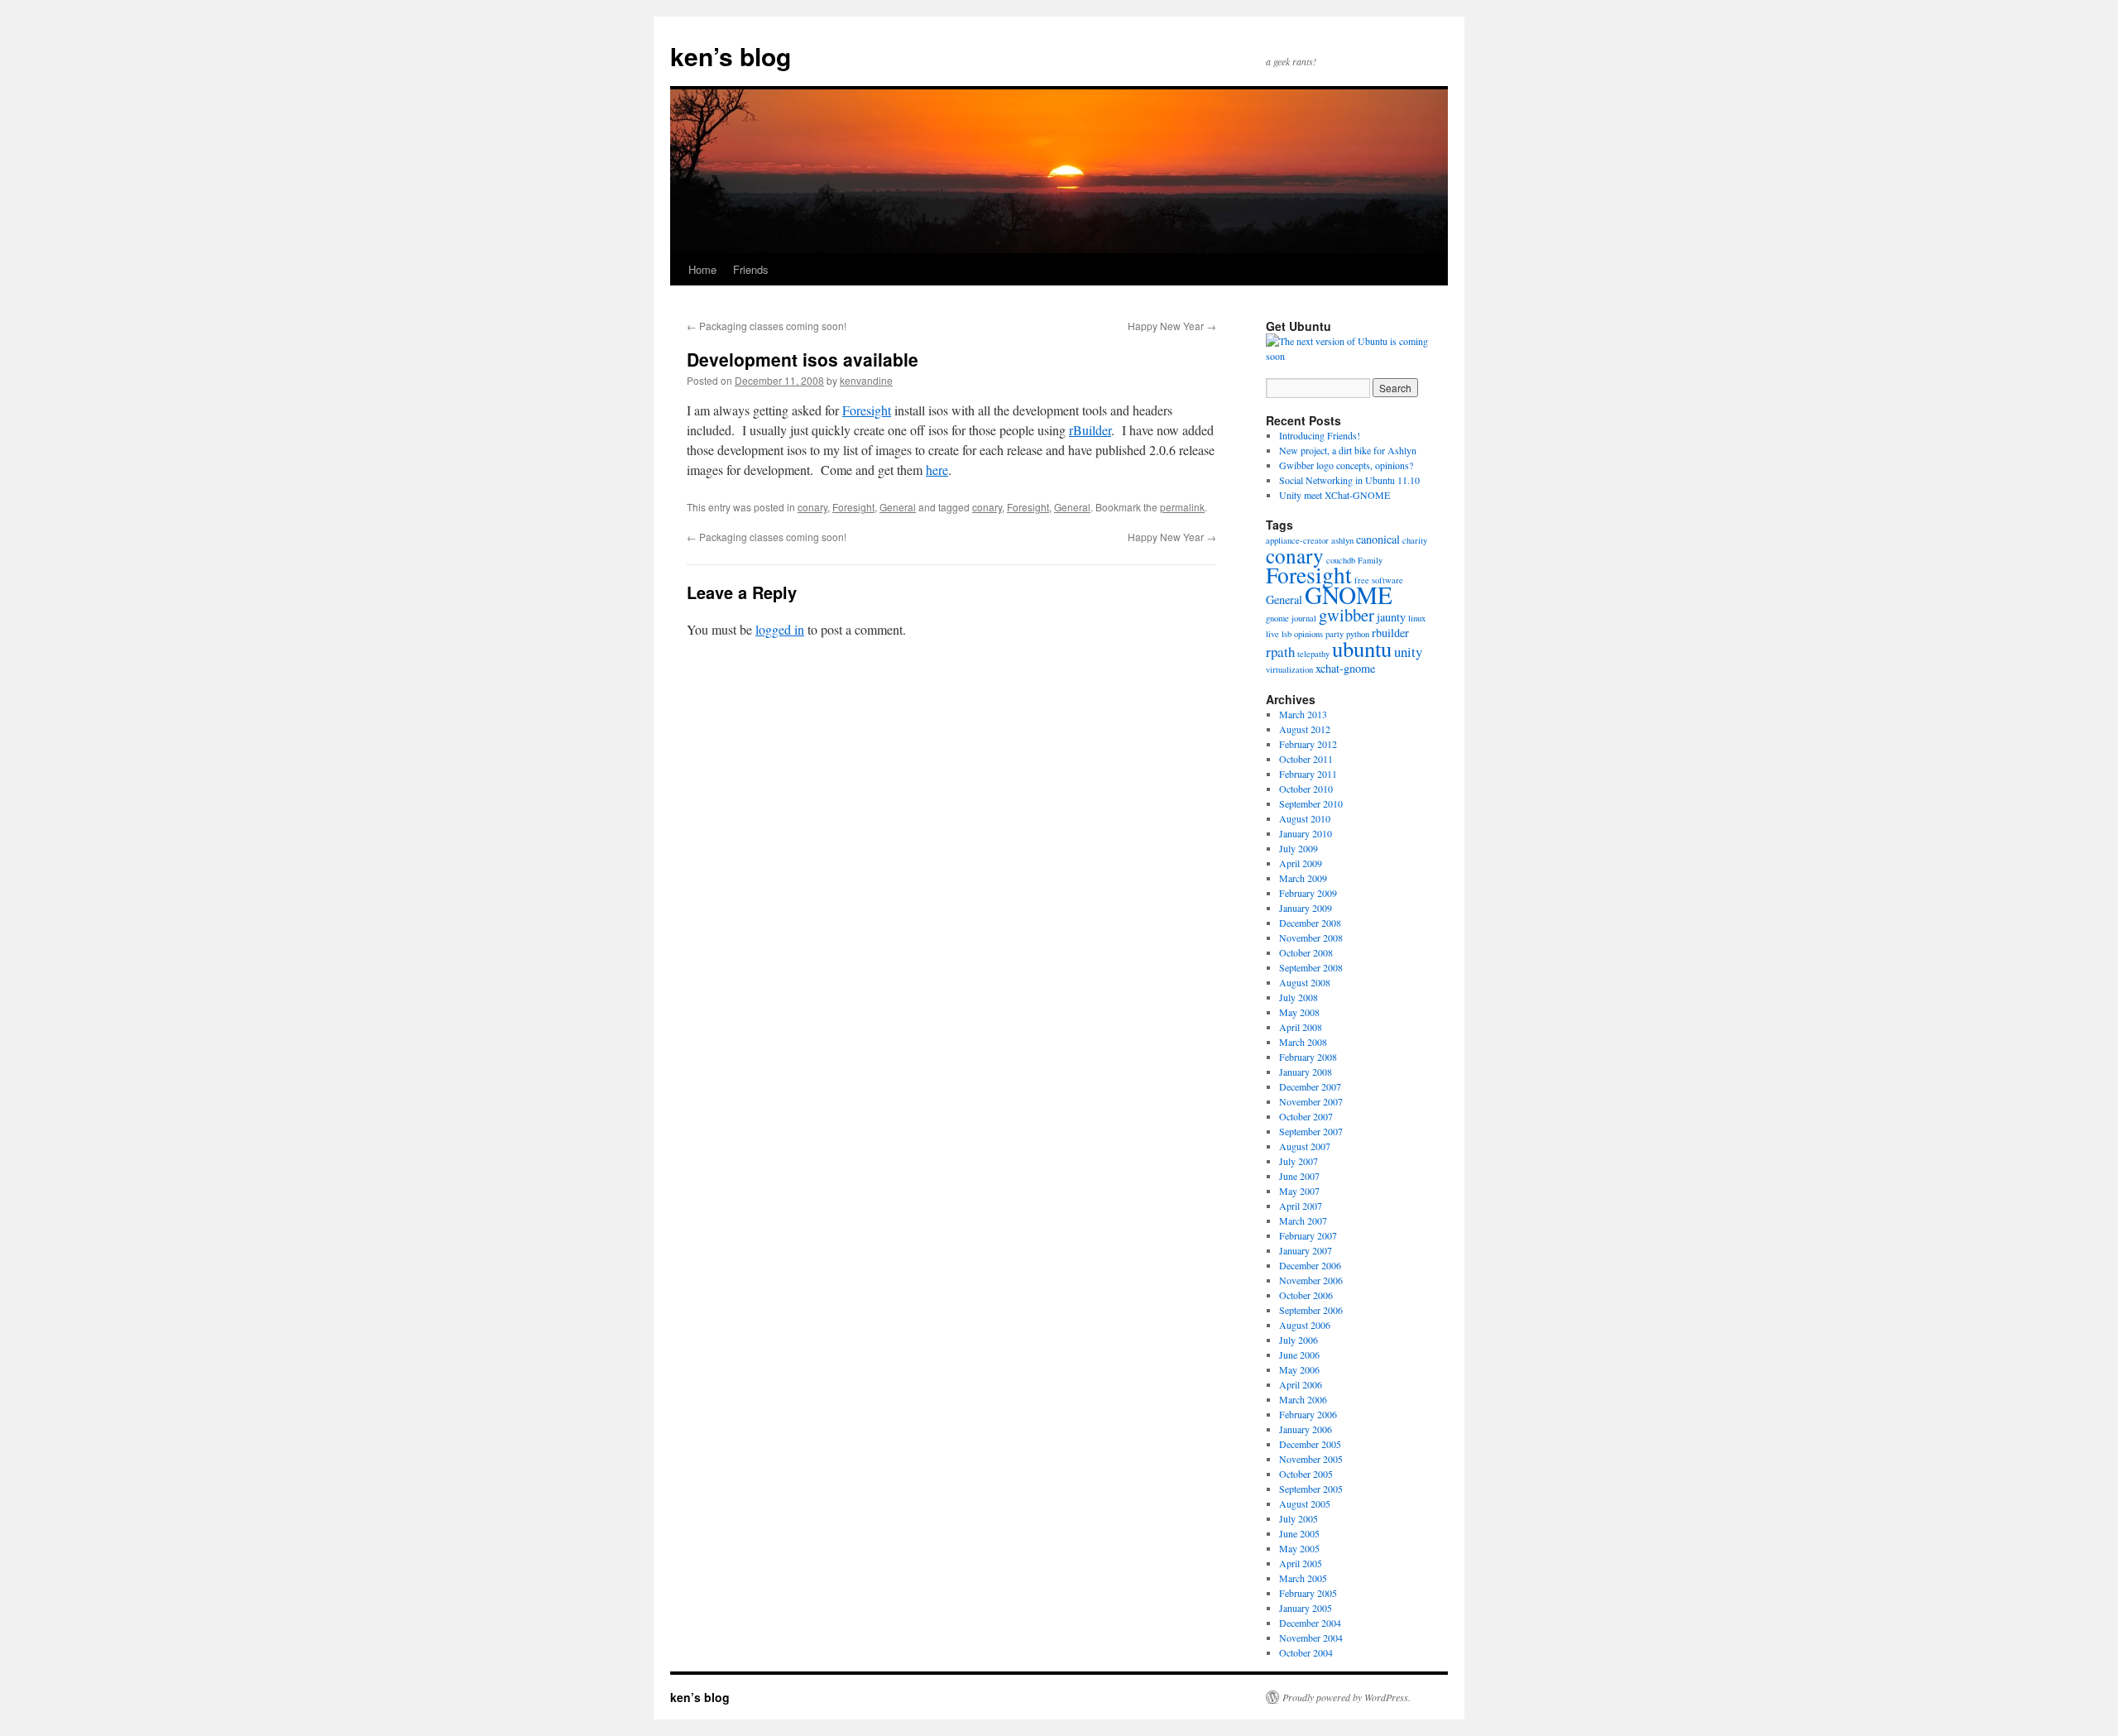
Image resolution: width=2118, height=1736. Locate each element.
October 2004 (1306, 1652)
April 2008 (1301, 1027)
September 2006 (1311, 1310)
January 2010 (1306, 833)
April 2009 (1301, 863)
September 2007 (1311, 1131)
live (1272, 634)
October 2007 (1306, 1116)
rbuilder (1390, 633)
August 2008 (1305, 982)
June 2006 (1299, 1355)
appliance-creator (1297, 540)
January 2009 (1306, 908)
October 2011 (1306, 759)
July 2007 (1299, 1161)
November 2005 (1311, 1459)
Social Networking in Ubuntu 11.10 (1349, 480)
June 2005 (1299, 1533)
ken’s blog (731, 56)
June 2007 (1299, 1176)
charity (1415, 540)
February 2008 (1308, 1057)
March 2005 (1303, 1578)
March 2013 (1303, 714)
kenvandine (866, 380)
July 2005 (1299, 1518)
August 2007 (1305, 1146)
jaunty (1391, 617)
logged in (780, 629)
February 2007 (1308, 1235)
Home (702, 269)
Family (1370, 560)
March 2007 (1303, 1220)
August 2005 (1305, 1503)
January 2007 (1306, 1250)
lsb (1287, 634)
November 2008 (1311, 938)
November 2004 (1311, 1638)
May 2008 (1299, 1012)
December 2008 (1310, 923)
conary (812, 507)
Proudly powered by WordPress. (1347, 1697)
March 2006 (1303, 1399)
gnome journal (1291, 618)
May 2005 (1299, 1548)
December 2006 (1310, 1265)
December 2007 (1310, 1086)
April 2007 (1301, 1206)
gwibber (1347, 615)
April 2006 (1301, 1384)
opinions (1308, 634)
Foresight (867, 410)
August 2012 (1305, 729)
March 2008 (1303, 1042)
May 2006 (1299, 1369)
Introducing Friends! (1320, 435)
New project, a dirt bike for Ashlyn (1348, 450)
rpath (1280, 652)
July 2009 (1299, 848)
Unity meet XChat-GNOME (1335, 495)
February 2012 (1308, 744)
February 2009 (1308, 893)
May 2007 (1299, 1191)
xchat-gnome (1345, 668)
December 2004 (1310, 1623)
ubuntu (1362, 649)
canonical (1378, 539)
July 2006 (1299, 1340)
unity (1408, 652)
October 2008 (1306, 952)
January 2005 (1306, 1608)
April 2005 (1301, 1563)
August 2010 (1305, 818)
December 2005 (1310, 1444)
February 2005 (1308, 1593)
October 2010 (1306, 789)
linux (1417, 618)
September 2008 (1311, 967)
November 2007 (1311, 1101)
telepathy (1313, 654)
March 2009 (1303, 878)
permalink (1182, 507)
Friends (751, 269)
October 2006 (1306, 1295)
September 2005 (1311, 1489)
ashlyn (1342, 540)
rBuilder (1090, 430)
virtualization (1289, 669)
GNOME (1349, 595)
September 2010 (1311, 803)
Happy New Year (1172, 326)
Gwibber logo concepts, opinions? (1346, 465)
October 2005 (1306, 1474)
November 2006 (1311, 1280)
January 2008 (1306, 1072)
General (898, 507)
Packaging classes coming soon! (767, 326)
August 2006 (1305, 1325)
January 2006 (1306, 1429)
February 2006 (1308, 1414)
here (937, 470)
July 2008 (1299, 997)
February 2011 (1308, 774)
